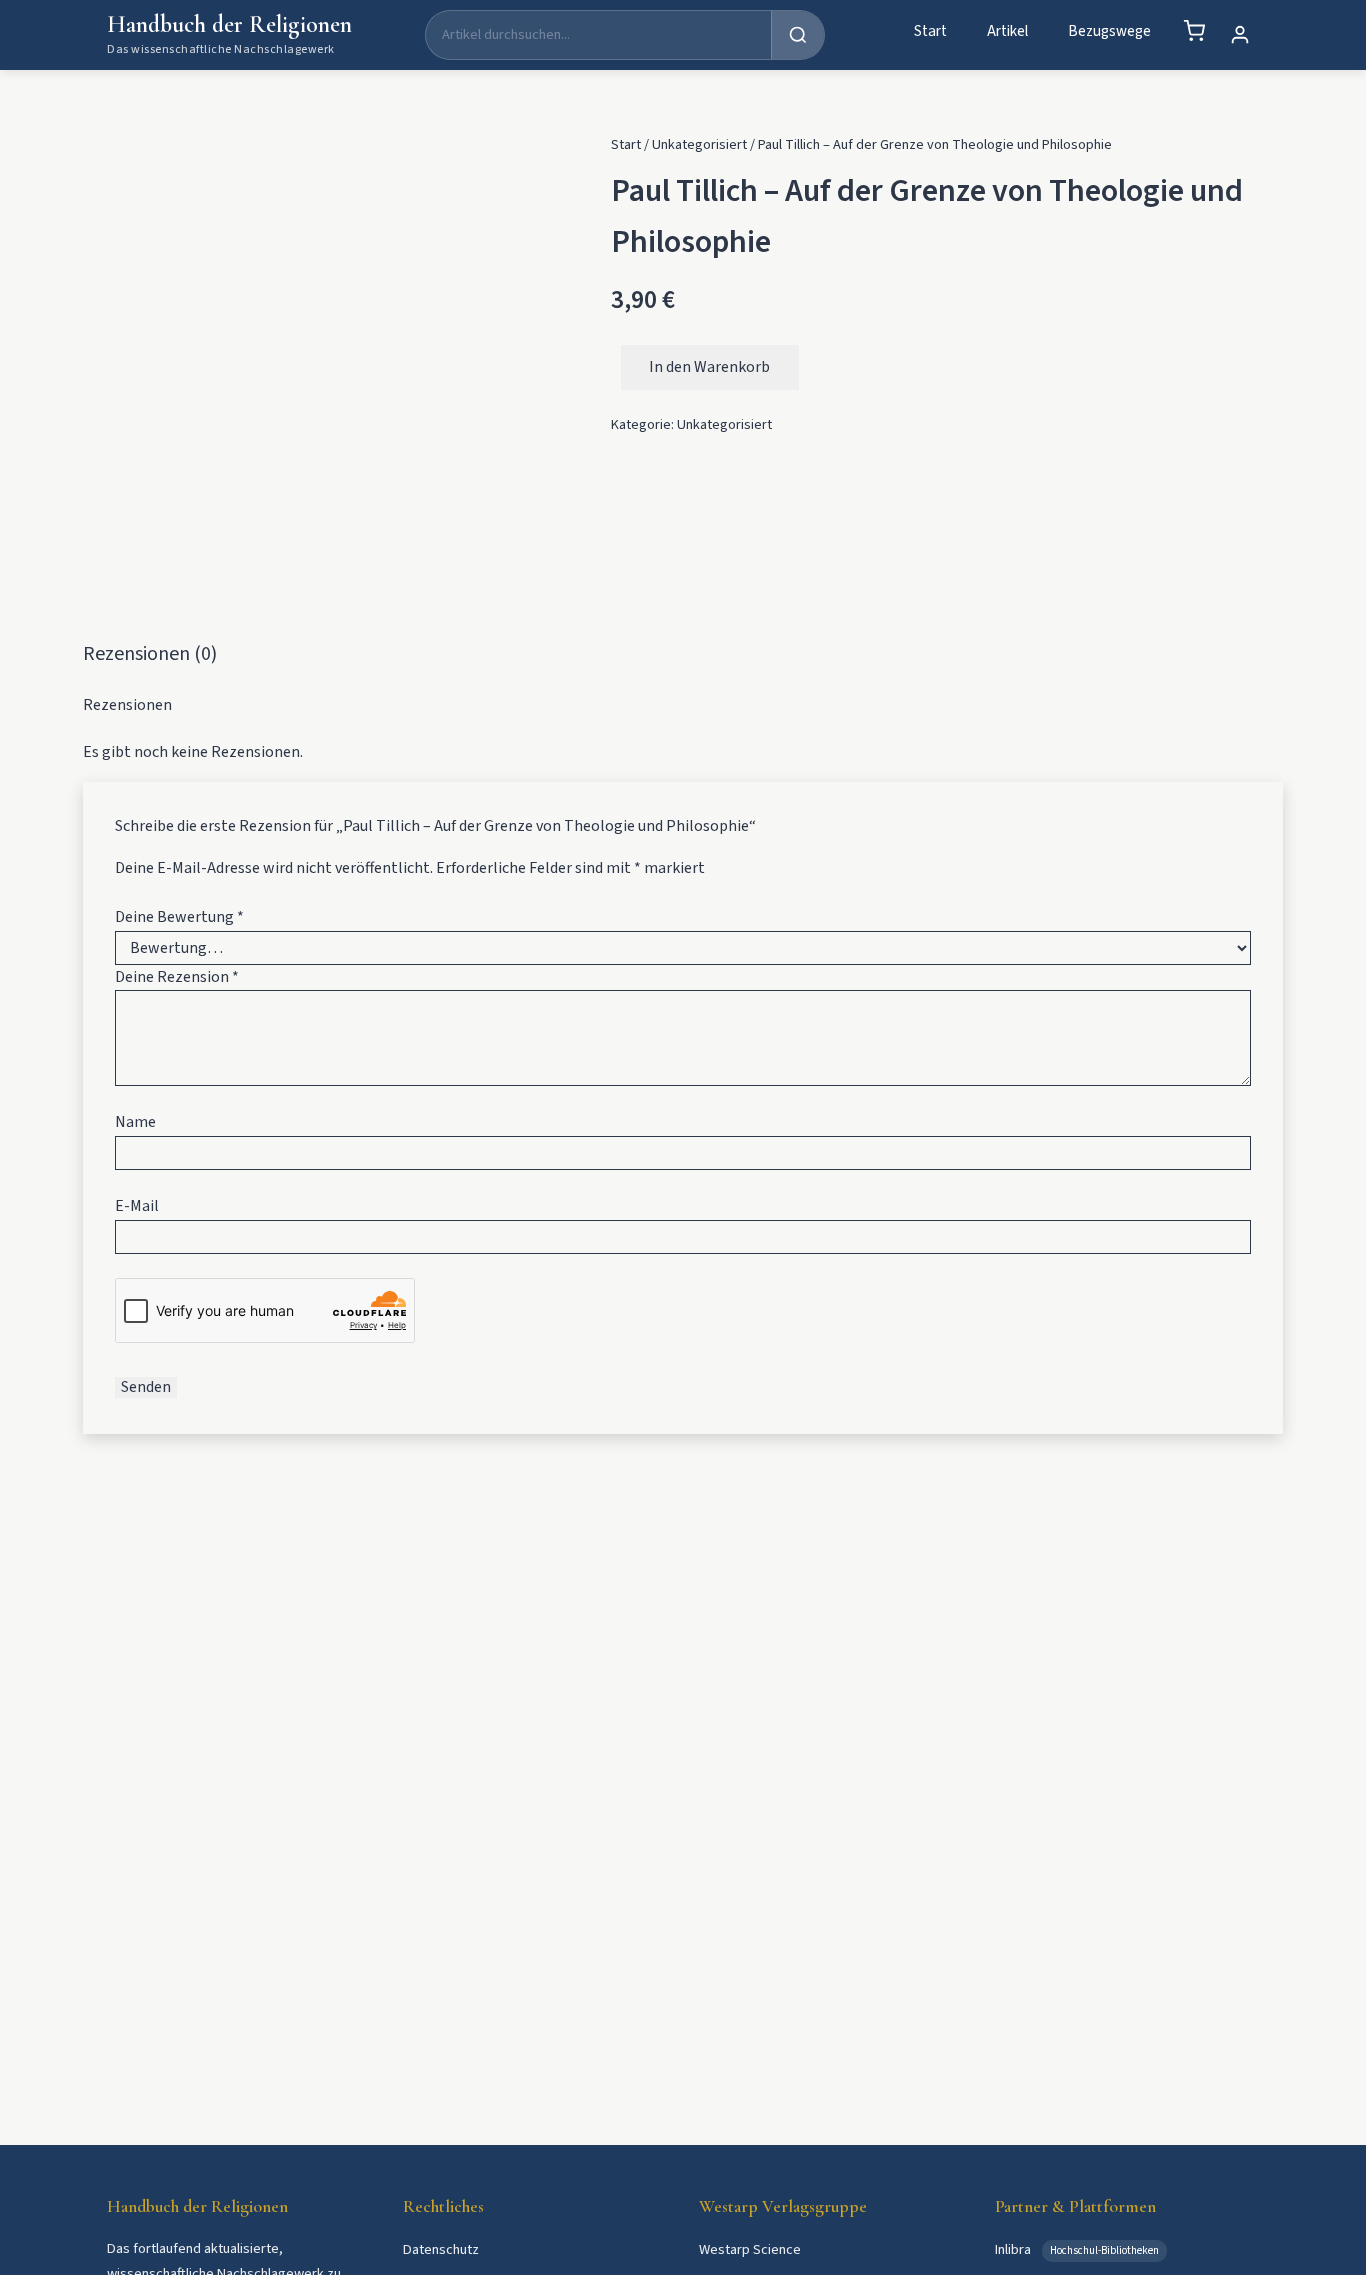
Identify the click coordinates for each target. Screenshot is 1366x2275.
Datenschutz (441, 2249)
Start (930, 31)
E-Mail (137, 1206)
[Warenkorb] (1194, 31)
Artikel (1007, 31)
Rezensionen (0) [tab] (150, 654)
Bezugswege (1109, 31)
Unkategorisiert (699, 144)
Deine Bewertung (179, 917)
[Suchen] (797, 35)
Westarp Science (750, 2249)
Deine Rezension (177, 977)
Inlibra (1014, 2249)
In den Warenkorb (709, 367)
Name (135, 1122)
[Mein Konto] (1240, 35)
